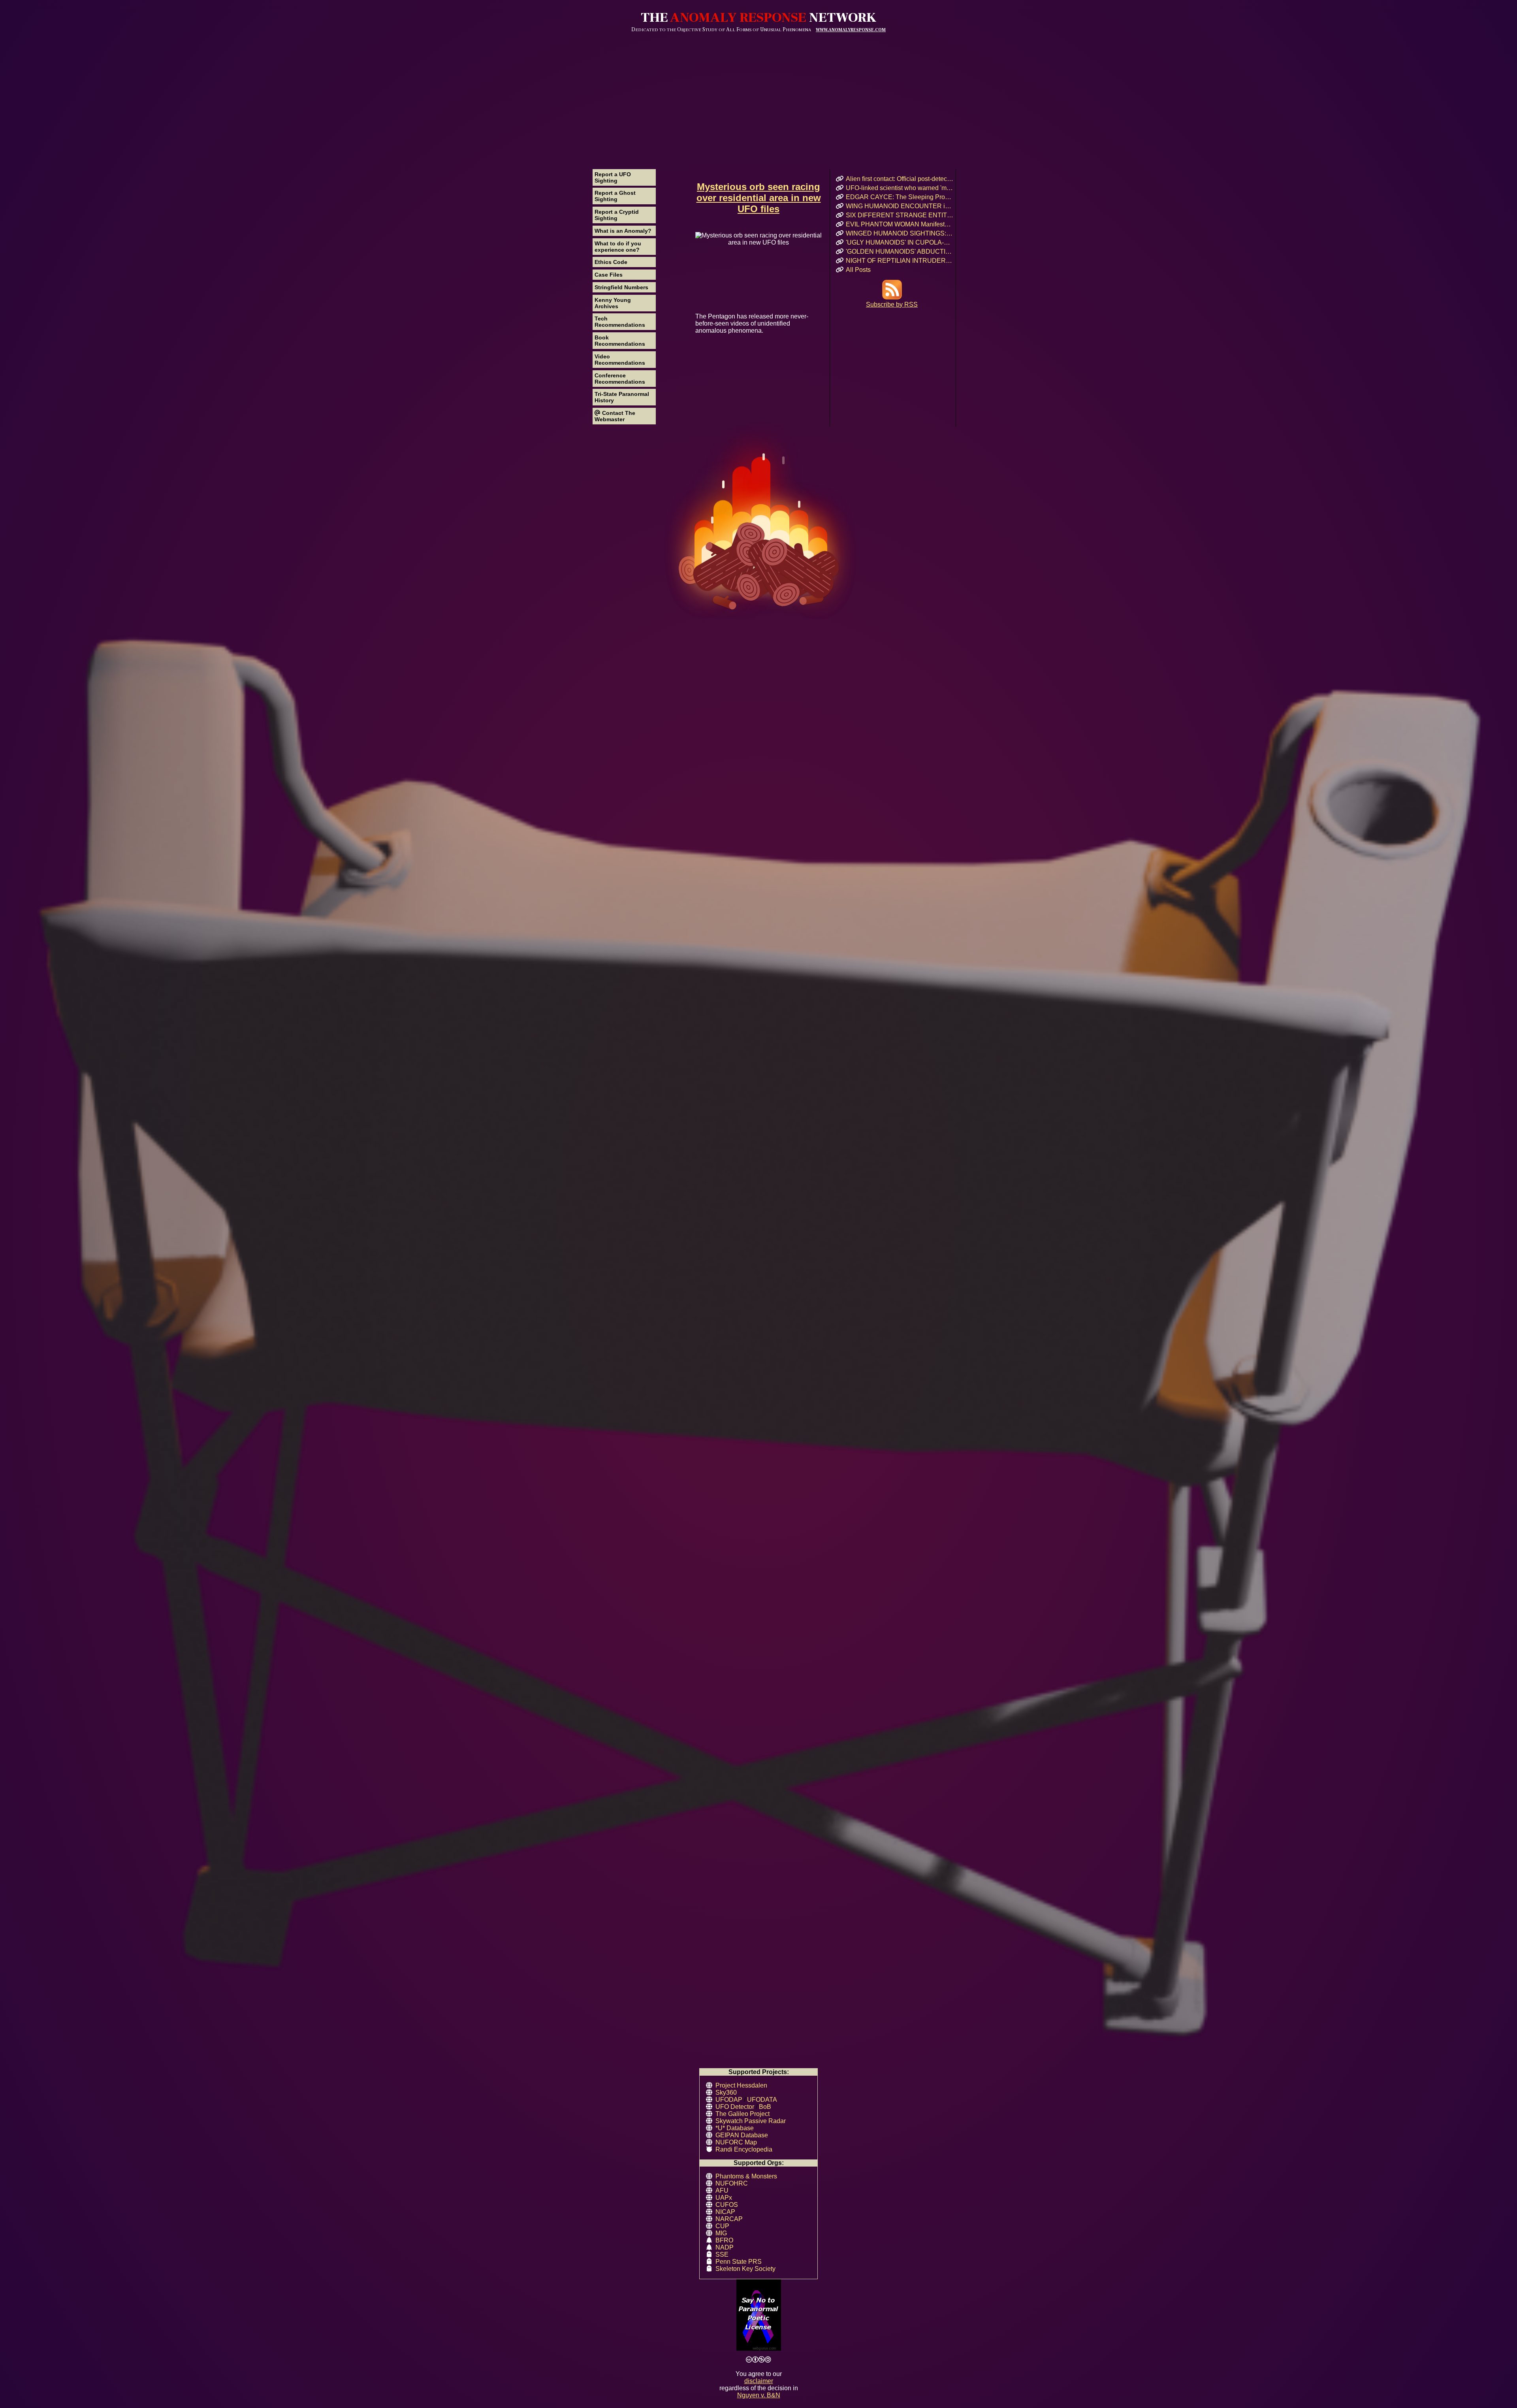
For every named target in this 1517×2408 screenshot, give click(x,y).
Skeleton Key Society (745, 2269)
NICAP (725, 2212)
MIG (721, 2233)
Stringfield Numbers (621, 287)
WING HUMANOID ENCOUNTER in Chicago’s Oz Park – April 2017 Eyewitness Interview (900, 206)
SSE (722, 2254)
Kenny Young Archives (613, 303)
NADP (725, 2247)
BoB (765, 2107)
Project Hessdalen (741, 2085)
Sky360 (726, 2092)
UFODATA (762, 2100)
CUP (722, 2226)
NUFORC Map (736, 2142)
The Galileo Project (743, 2114)
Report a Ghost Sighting (615, 196)
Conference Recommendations (620, 379)
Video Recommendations (620, 360)
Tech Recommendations (620, 322)
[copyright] (758, 2360)
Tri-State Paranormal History (622, 397)
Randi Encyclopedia (744, 2149)
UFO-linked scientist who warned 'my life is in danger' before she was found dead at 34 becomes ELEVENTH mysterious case (900, 188)
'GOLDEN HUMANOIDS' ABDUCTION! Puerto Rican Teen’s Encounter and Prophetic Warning (900, 252)
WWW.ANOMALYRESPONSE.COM (851, 30)
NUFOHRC (732, 2183)
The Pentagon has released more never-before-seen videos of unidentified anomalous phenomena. (752, 323)
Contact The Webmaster (615, 416)
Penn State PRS (739, 2262)
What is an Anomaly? (623, 231)
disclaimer (759, 2381)
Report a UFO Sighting (613, 177)
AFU (722, 2190)
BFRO (724, 2240)
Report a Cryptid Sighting (617, 215)
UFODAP (729, 2100)
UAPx (724, 2198)
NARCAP (729, 2219)
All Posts (858, 270)
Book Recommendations (620, 341)
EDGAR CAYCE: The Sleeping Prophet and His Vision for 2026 (900, 197)
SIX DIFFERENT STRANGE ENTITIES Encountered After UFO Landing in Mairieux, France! (900, 215)
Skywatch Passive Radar (751, 2121)
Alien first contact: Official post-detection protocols (900, 179)
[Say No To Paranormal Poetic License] (758, 2316)
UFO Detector (735, 2107)
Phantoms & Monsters (746, 2176)
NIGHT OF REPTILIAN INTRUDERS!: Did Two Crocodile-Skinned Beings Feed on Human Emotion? (900, 261)
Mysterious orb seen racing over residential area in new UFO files (759, 198)
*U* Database (735, 2128)
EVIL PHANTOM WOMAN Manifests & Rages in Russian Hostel (900, 224)
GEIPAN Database (742, 2135)
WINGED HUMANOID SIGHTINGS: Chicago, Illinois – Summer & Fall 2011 (900, 233)
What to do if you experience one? (618, 247)
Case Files (609, 275)
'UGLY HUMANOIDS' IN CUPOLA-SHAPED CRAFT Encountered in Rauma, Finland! (900, 242)
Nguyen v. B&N (759, 2395)
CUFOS (727, 2205)
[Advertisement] (758, 92)
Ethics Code (611, 262)
